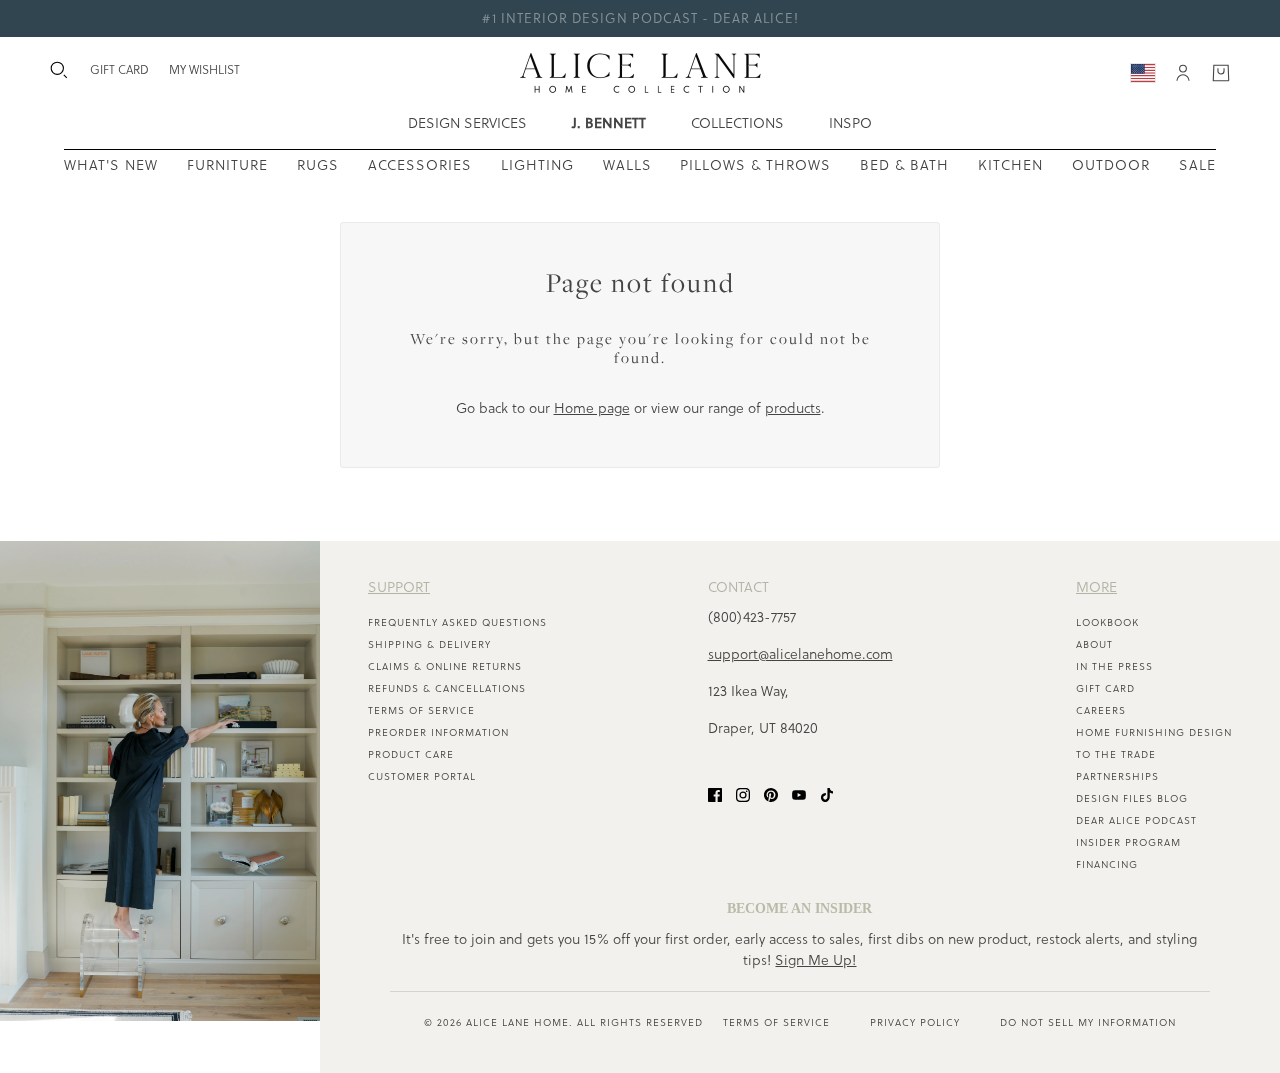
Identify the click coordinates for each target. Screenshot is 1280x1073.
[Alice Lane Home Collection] (640, 73)
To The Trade (1116, 754)
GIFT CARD (119, 69)
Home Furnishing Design (1154, 732)
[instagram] (743, 794)
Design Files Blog (1132, 798)
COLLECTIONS (737, 123)
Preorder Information (438, 732)
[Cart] (1221, 73)
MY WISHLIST (204, 69)
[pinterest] (771, 794)
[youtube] (799, 794)
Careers (1101, 710)
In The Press (1114, 666)
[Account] (1183, 73)
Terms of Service (421, 710)
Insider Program (1128, 842)
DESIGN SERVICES (467, 123)
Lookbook (1107, 622)
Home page (592, 408)
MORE (1096, 587)
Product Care (411, 754)
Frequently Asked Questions (457, 622)
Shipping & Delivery (429, 644)
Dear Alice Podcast (1136, 820)
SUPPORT (399, 587)
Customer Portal (422, 776)
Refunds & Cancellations (447, 688)
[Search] (59, 70)
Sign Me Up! (815, 960)
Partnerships (1117, 776)
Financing (1107, 864)
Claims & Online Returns (445, 666)
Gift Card (1105, 688)
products (793, 408)
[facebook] (715, 794)
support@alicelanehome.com (800, 654)
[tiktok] (827, 794)
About (1094, 644)
